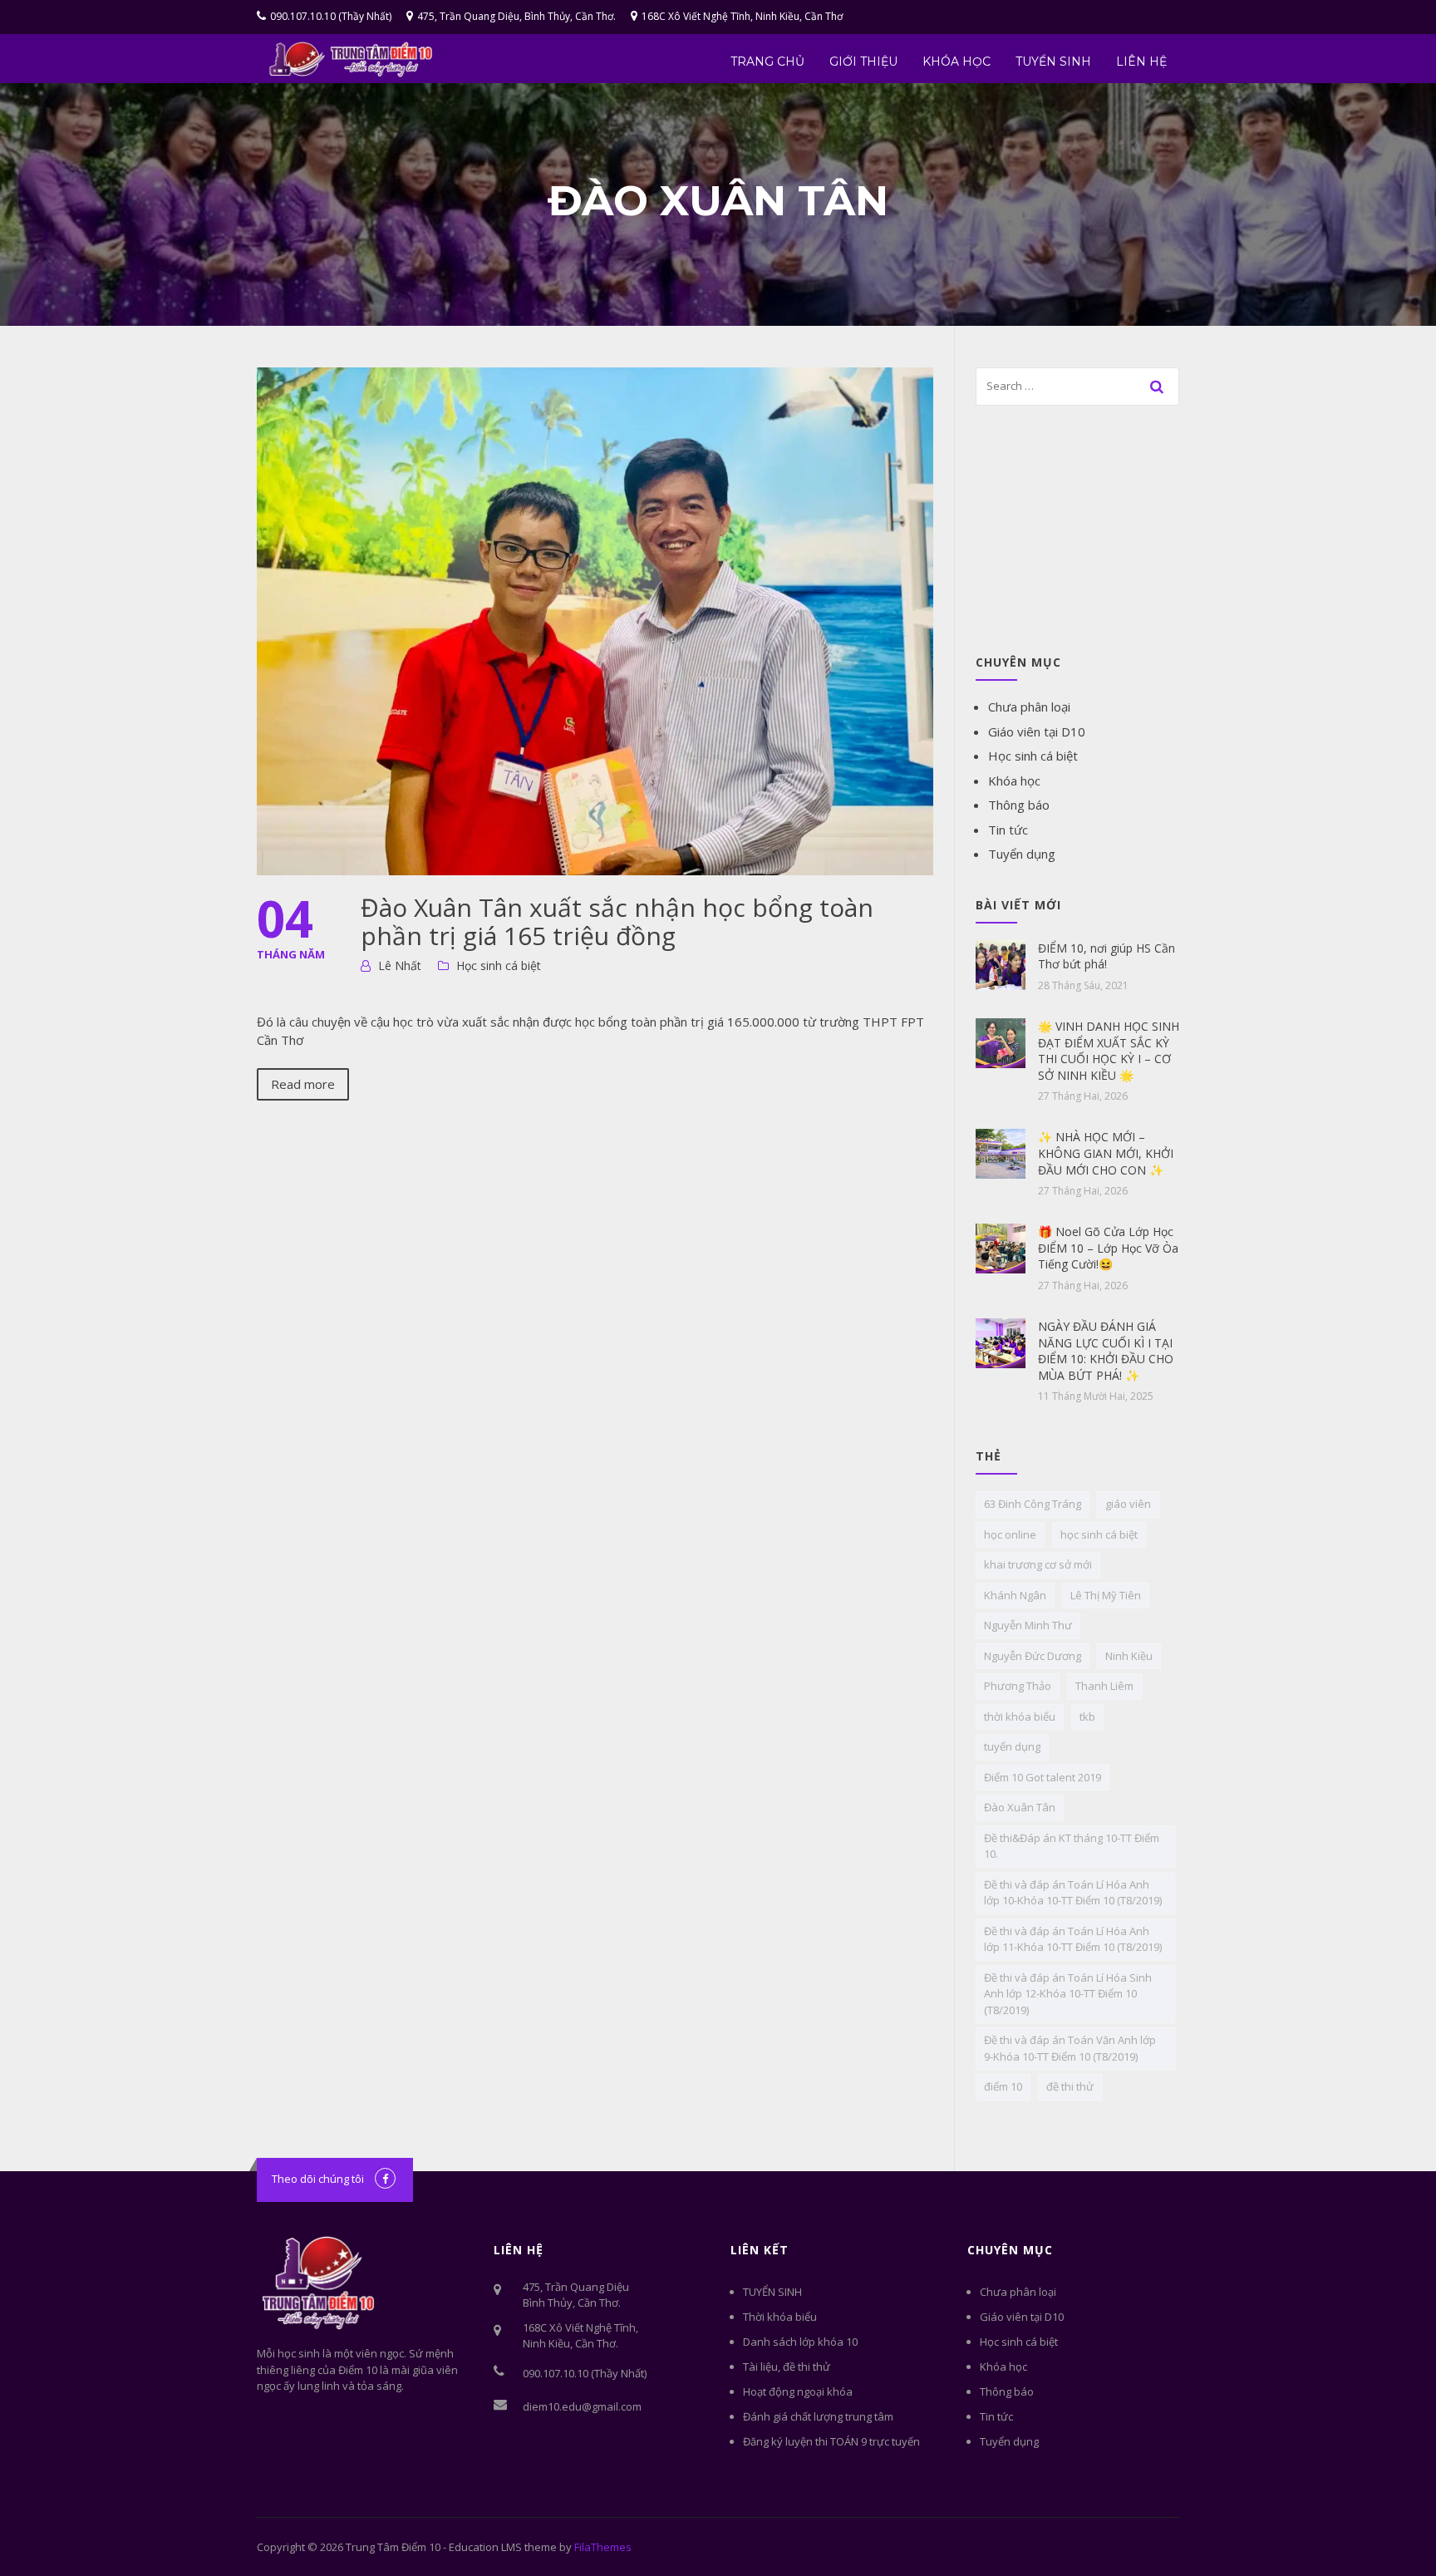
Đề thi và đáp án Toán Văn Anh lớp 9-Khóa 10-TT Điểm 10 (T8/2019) (1070, 2048)
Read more (303, 1084)
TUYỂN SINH (1053, 62)
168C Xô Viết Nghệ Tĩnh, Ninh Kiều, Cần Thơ (742, 16)
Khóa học (957, 62)
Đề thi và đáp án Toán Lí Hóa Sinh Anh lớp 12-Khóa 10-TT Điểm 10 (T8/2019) (1068, 1994)
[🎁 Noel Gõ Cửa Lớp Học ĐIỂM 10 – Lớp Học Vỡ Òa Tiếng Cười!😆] (1001, 1247)
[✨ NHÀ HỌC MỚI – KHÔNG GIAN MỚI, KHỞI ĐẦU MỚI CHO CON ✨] (1001, 1152)
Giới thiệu (863, 62)
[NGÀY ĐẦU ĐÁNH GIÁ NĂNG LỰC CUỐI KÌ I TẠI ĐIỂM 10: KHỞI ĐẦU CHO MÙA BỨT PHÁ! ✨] (1001, 1342)
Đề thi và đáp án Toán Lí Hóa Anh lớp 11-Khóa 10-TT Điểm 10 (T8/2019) (1073, 1939)
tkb (1087, 1717)
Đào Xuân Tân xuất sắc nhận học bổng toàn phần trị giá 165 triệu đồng (617, 921)
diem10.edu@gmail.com (582, 2406)
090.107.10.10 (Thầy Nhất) (331, 16)
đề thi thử (1070, 2086)
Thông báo (1019, 805)
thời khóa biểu (1020, 1717)
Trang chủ (767, 62)
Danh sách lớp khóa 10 (800, 2342)
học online (1010, 1534)
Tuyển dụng (1022, 854)
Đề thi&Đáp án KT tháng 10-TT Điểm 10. (1072, 1846)
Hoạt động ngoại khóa (798, 2391)
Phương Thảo (1018, 1686)
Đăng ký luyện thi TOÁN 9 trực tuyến (831, 2441)
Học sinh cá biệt (499, 965)
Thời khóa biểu (780, 2317)
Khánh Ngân (1015, 1595)
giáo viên (1128, 1504)
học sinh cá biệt (1099, 1534)
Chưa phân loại (1029, 707)
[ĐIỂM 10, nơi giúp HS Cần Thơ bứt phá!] (1001, 963)
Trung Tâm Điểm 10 (393, 2547)
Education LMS (485, 2547)
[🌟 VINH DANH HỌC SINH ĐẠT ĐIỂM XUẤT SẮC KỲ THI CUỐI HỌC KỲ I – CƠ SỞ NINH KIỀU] (1001, 1042)
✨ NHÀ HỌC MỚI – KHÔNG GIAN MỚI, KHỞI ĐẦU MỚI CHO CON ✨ (1106, 1153)
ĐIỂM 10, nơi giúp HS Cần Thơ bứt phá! (1107, 956)
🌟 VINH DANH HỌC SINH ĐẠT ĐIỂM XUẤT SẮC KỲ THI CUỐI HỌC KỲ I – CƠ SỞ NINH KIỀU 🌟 (1109, 1051)
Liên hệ (1141, 62)
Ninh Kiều (1129, 1656)
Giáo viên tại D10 (1037, 731)
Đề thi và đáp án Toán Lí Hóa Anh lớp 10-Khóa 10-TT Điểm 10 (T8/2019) (1073, 1893)
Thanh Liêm (1104, 1686)
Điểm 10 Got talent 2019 (1043, 1777)
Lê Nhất (400, 965)
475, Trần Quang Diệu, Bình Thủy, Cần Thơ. (516, 16)
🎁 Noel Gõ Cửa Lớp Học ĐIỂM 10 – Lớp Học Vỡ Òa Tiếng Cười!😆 (1108, 1248)
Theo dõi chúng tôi (318, 2179)
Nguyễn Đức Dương (1033, 1656)
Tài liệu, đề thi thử (787, 2367)
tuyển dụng (1012, 1746)
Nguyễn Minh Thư (1028, 1625)
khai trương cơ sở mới (1038, 1564)
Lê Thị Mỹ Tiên (1106, 1595)
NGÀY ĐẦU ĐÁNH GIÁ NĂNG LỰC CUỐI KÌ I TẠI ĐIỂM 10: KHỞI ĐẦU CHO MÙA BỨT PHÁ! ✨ (1106, 1351)
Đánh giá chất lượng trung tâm (818, 2416)
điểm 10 (1003, 2086)
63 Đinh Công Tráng (1033, 1504)
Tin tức (1008, 830)
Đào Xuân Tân (1020, 1807)
